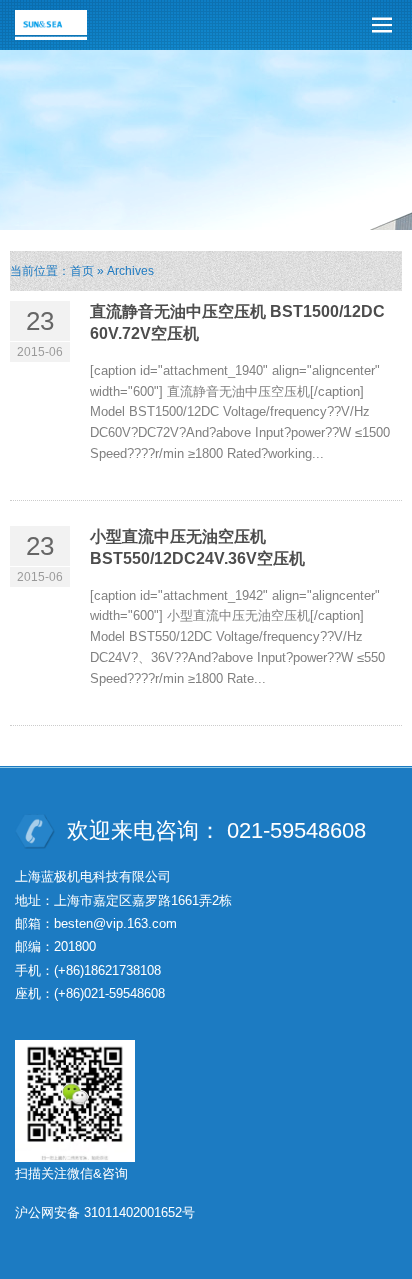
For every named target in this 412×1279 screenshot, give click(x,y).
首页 (82, 271)
